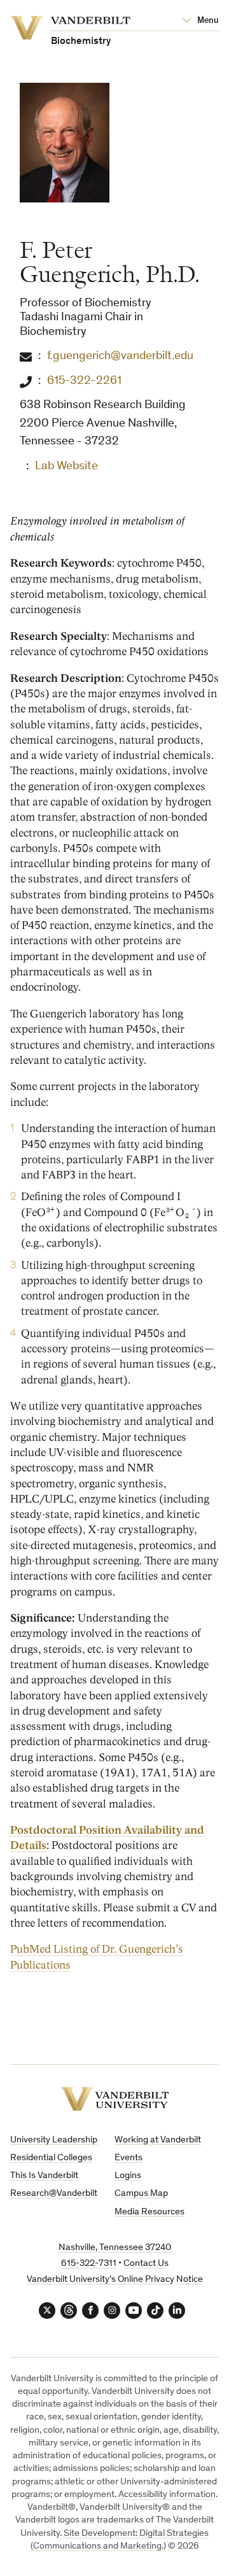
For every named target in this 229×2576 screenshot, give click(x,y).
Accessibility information (167, 2495)
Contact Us (146, 2264)
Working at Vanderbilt (158, 2140)
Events (128, 2158)
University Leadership (54, 2140)
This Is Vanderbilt (44, 2176)
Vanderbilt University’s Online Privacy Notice (115, 2280)
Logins (128, 2176)
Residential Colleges (51, 2158)
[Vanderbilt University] (115, 2099)
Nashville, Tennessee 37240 (115, 2248)
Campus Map (141, 2194)
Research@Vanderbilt (54, 2194)
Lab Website (66, 466)
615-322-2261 (84, 381)
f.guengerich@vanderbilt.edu (120, 356)
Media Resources (149, 2212)
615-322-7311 (89, 2264)
